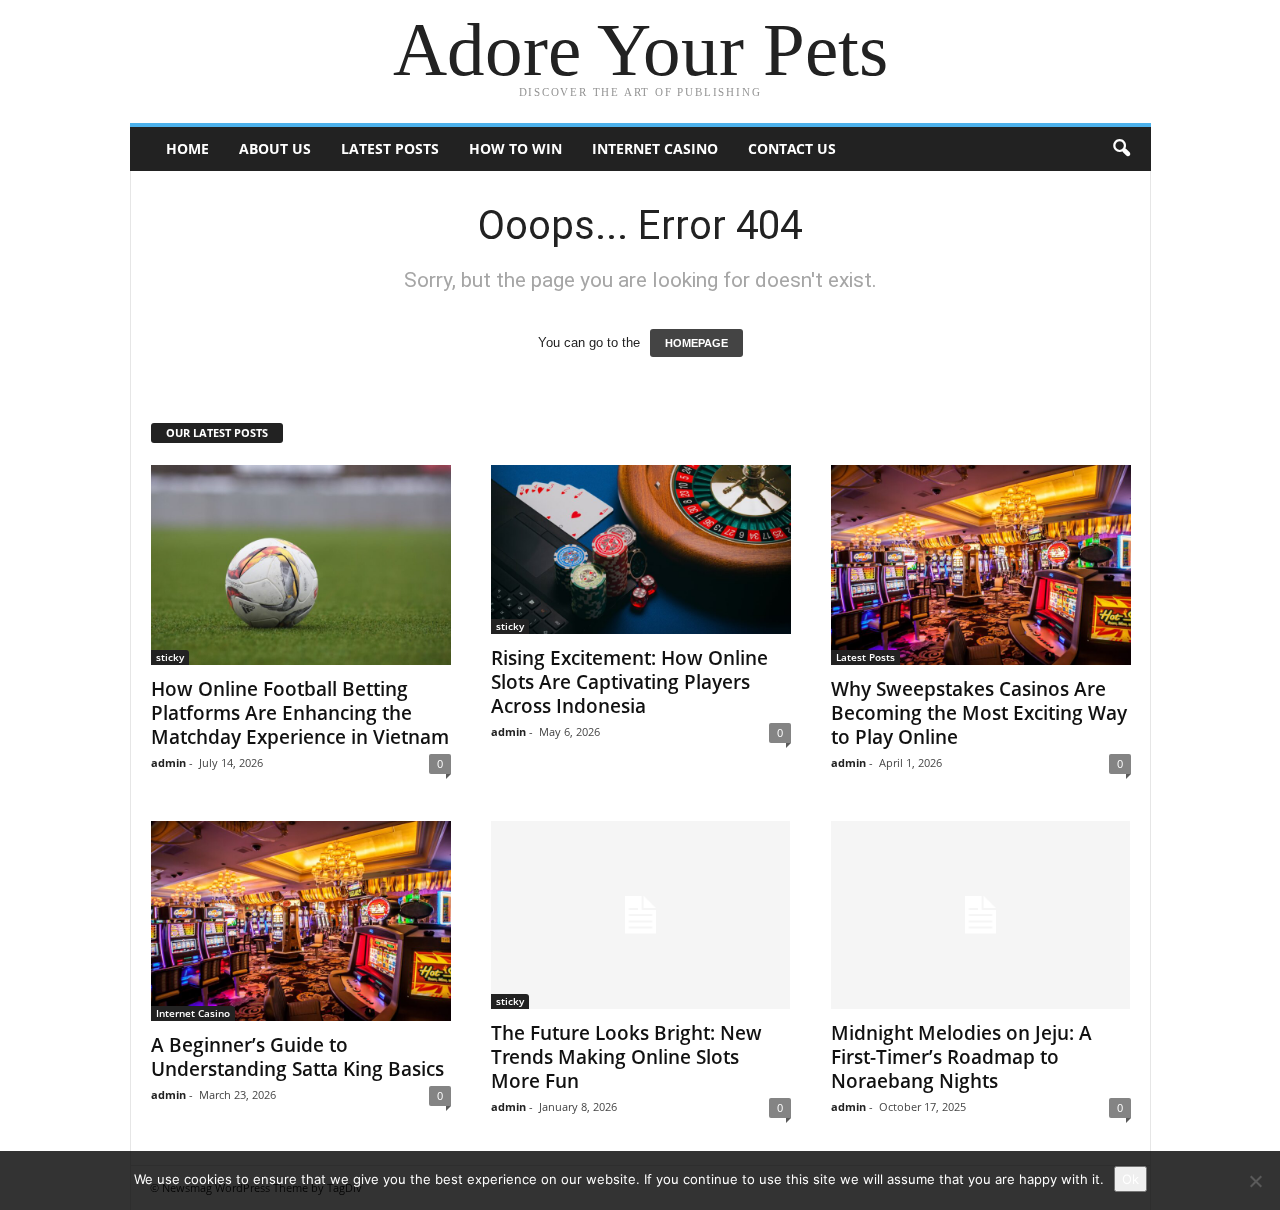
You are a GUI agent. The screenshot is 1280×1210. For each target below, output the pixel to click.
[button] (1121, 149)
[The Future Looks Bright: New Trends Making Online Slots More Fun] (641, 915)
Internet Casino (655, 148)
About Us (275, 148)
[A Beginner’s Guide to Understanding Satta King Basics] (301, 921)
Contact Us (792, 148)
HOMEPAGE (696, 343)
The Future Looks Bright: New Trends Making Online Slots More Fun (626, 1057)
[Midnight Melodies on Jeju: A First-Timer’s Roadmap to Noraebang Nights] (981, 915)
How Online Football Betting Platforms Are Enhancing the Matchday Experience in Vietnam (300, 713)
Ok (1130, 1179)
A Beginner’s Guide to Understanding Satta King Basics (297, 1057)
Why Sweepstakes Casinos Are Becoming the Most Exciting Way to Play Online (979, 713)
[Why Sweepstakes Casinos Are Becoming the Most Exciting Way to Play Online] (981, 565)
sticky (170, 657)
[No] (1255, 1181)
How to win (515, 148)
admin (168, 762)
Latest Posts (390, 148)
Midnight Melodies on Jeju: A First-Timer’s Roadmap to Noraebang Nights (961, 1057)
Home (187, 148)
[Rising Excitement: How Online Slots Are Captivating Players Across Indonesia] (641, 549)
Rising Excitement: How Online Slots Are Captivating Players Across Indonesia (629, 682)
